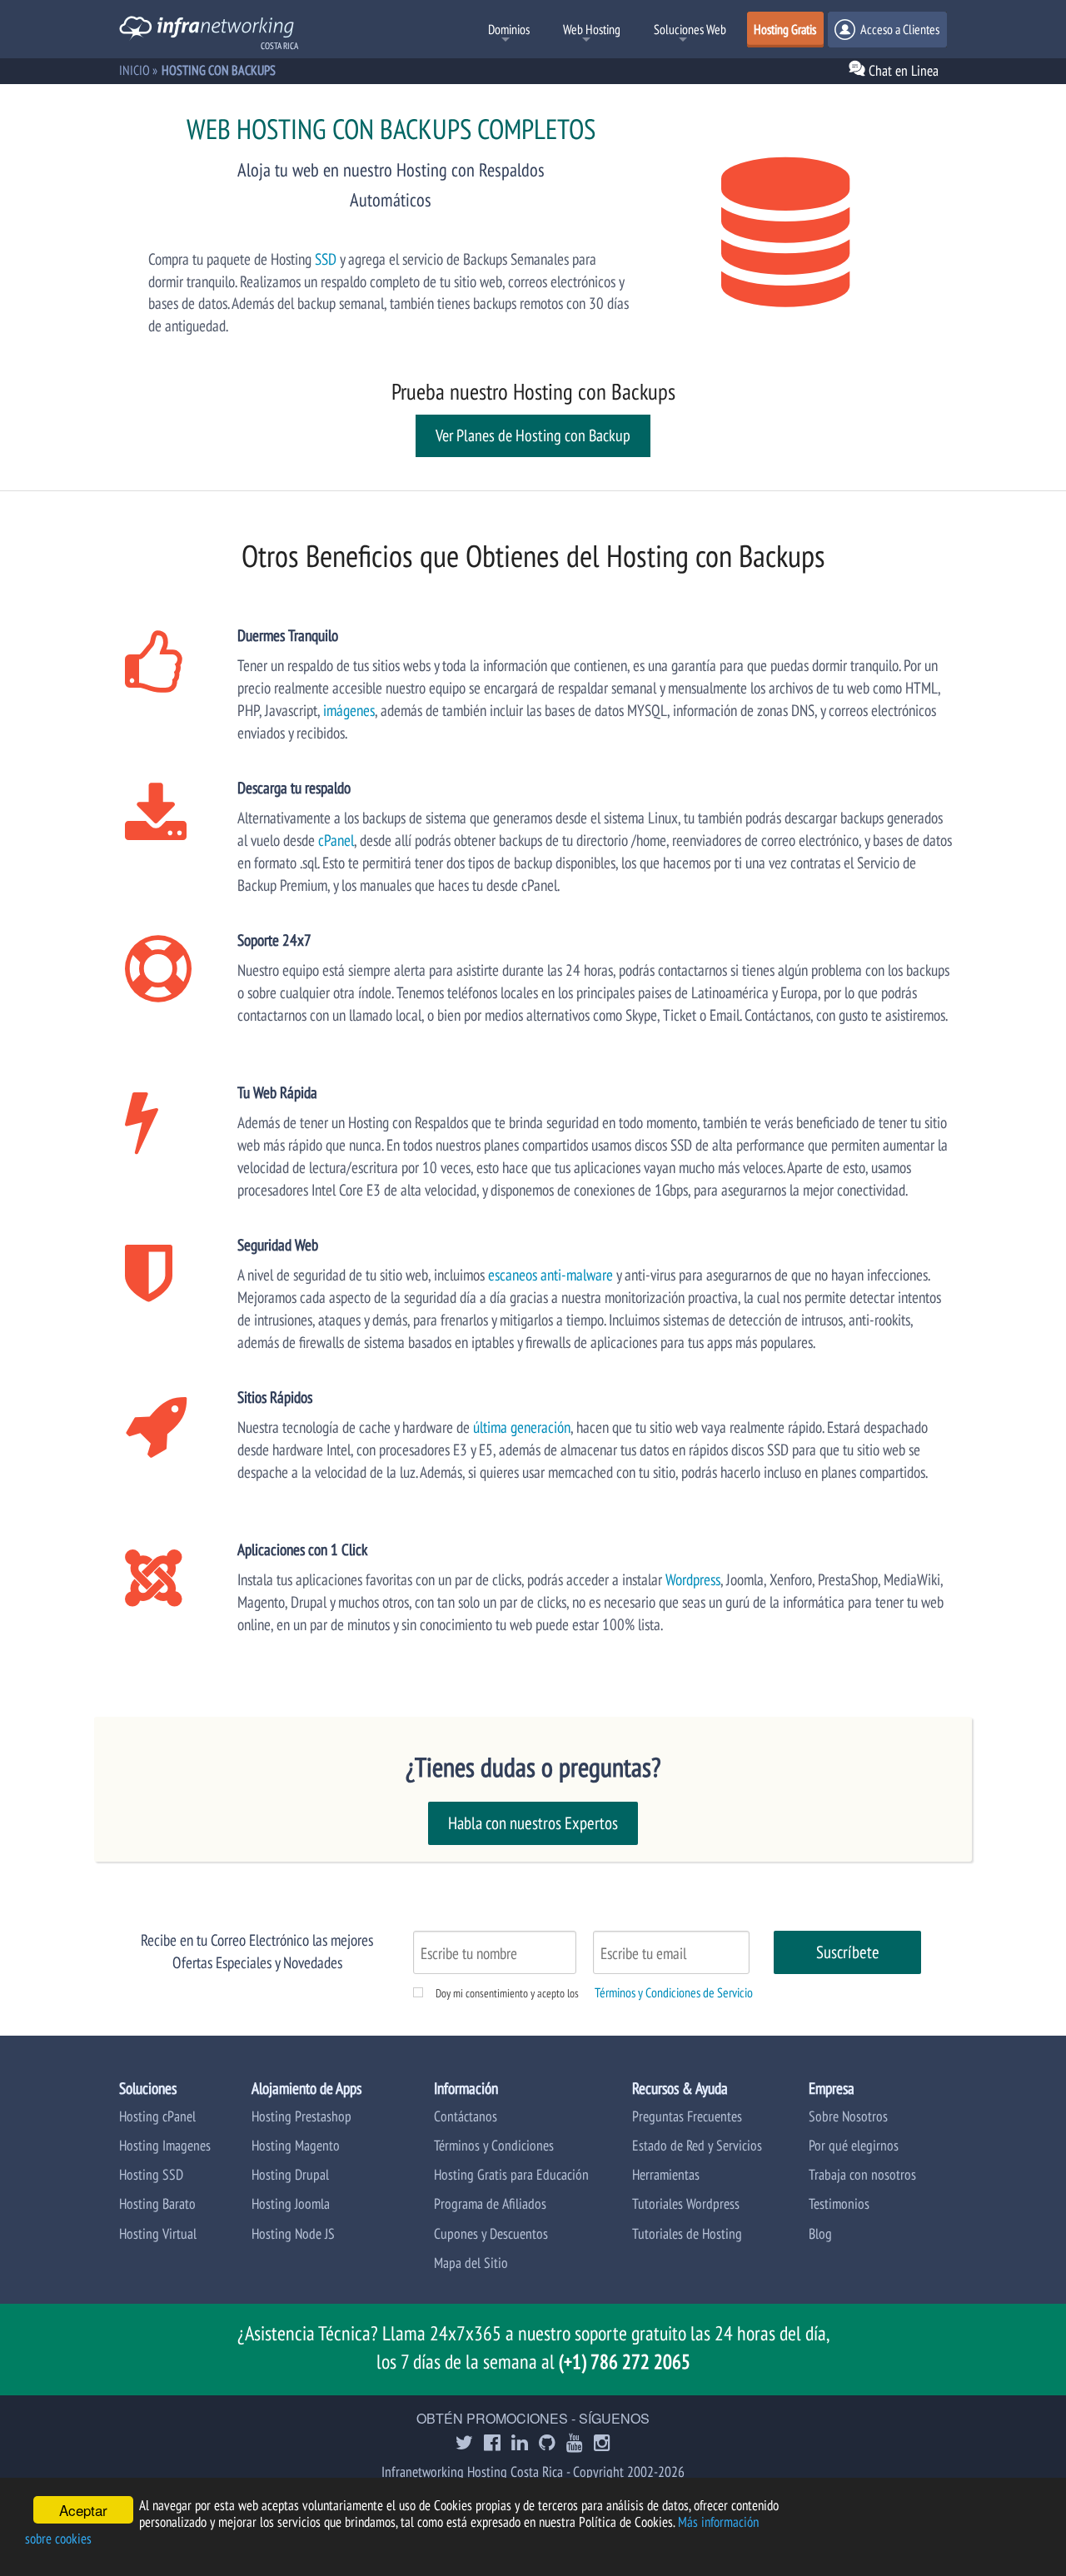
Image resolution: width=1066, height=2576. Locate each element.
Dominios (509, 29)
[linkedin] (520, 2444)
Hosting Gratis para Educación (511, 2174)
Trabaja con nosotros (862, 2174)
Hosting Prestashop (301, 2116)
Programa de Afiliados (490, 2203)
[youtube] (575, 2444)
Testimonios (839, 2203)
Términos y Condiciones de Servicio (674, 1992)
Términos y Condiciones (494, 2145)
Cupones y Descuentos (491, 2233)
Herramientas (666, 2174)
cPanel (336, 840)
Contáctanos (466, 2116)
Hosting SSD (151, 2174)
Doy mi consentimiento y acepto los (507, 1993)
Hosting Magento (296, 2145)
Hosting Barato (157, 2203)
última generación (522, 1427)
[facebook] (492, 2444)
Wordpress (693, 1579)
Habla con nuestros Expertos (533, 1823)
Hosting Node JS (293, 2233)
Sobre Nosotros (848, 2116)
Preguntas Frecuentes (687, 2116)
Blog (820, 2233)
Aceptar (83, 2510)
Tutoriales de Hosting (687, 2233)
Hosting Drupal (290, 2174)
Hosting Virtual (158, 2233)
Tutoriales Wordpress (686, 2203)
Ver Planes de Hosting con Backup (533, 435)
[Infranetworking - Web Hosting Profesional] (207, 30)
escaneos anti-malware (550, 1274)
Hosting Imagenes (165, 2145)
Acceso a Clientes (899, 29)
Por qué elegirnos (854, 2145)
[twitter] (464, 2444)
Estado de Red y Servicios (697, 2145)
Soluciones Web (690, 29)
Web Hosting (592, 29)
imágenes (349, 710)
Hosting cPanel (157, 2116)
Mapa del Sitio (471, 2263)
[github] (547, 2444)
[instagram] (602, 2444)
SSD (326, 259)
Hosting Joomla (291, 2203)
